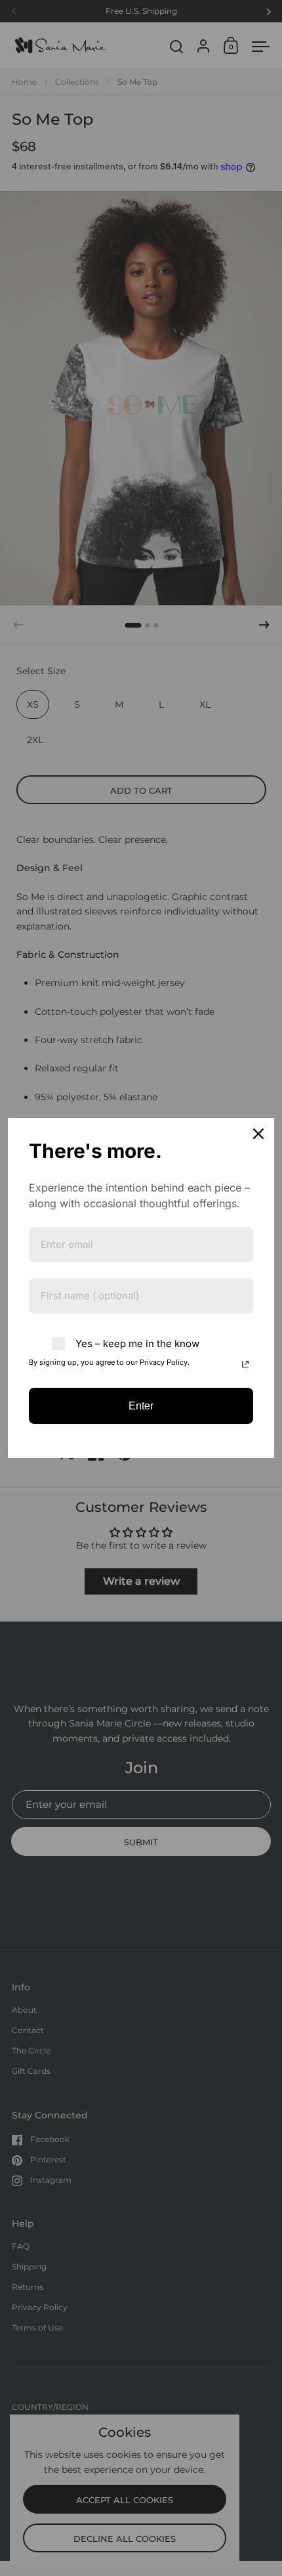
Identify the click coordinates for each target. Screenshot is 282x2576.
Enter (141, 1406)
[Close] (258, 1134)
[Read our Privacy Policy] (245, 1364)
